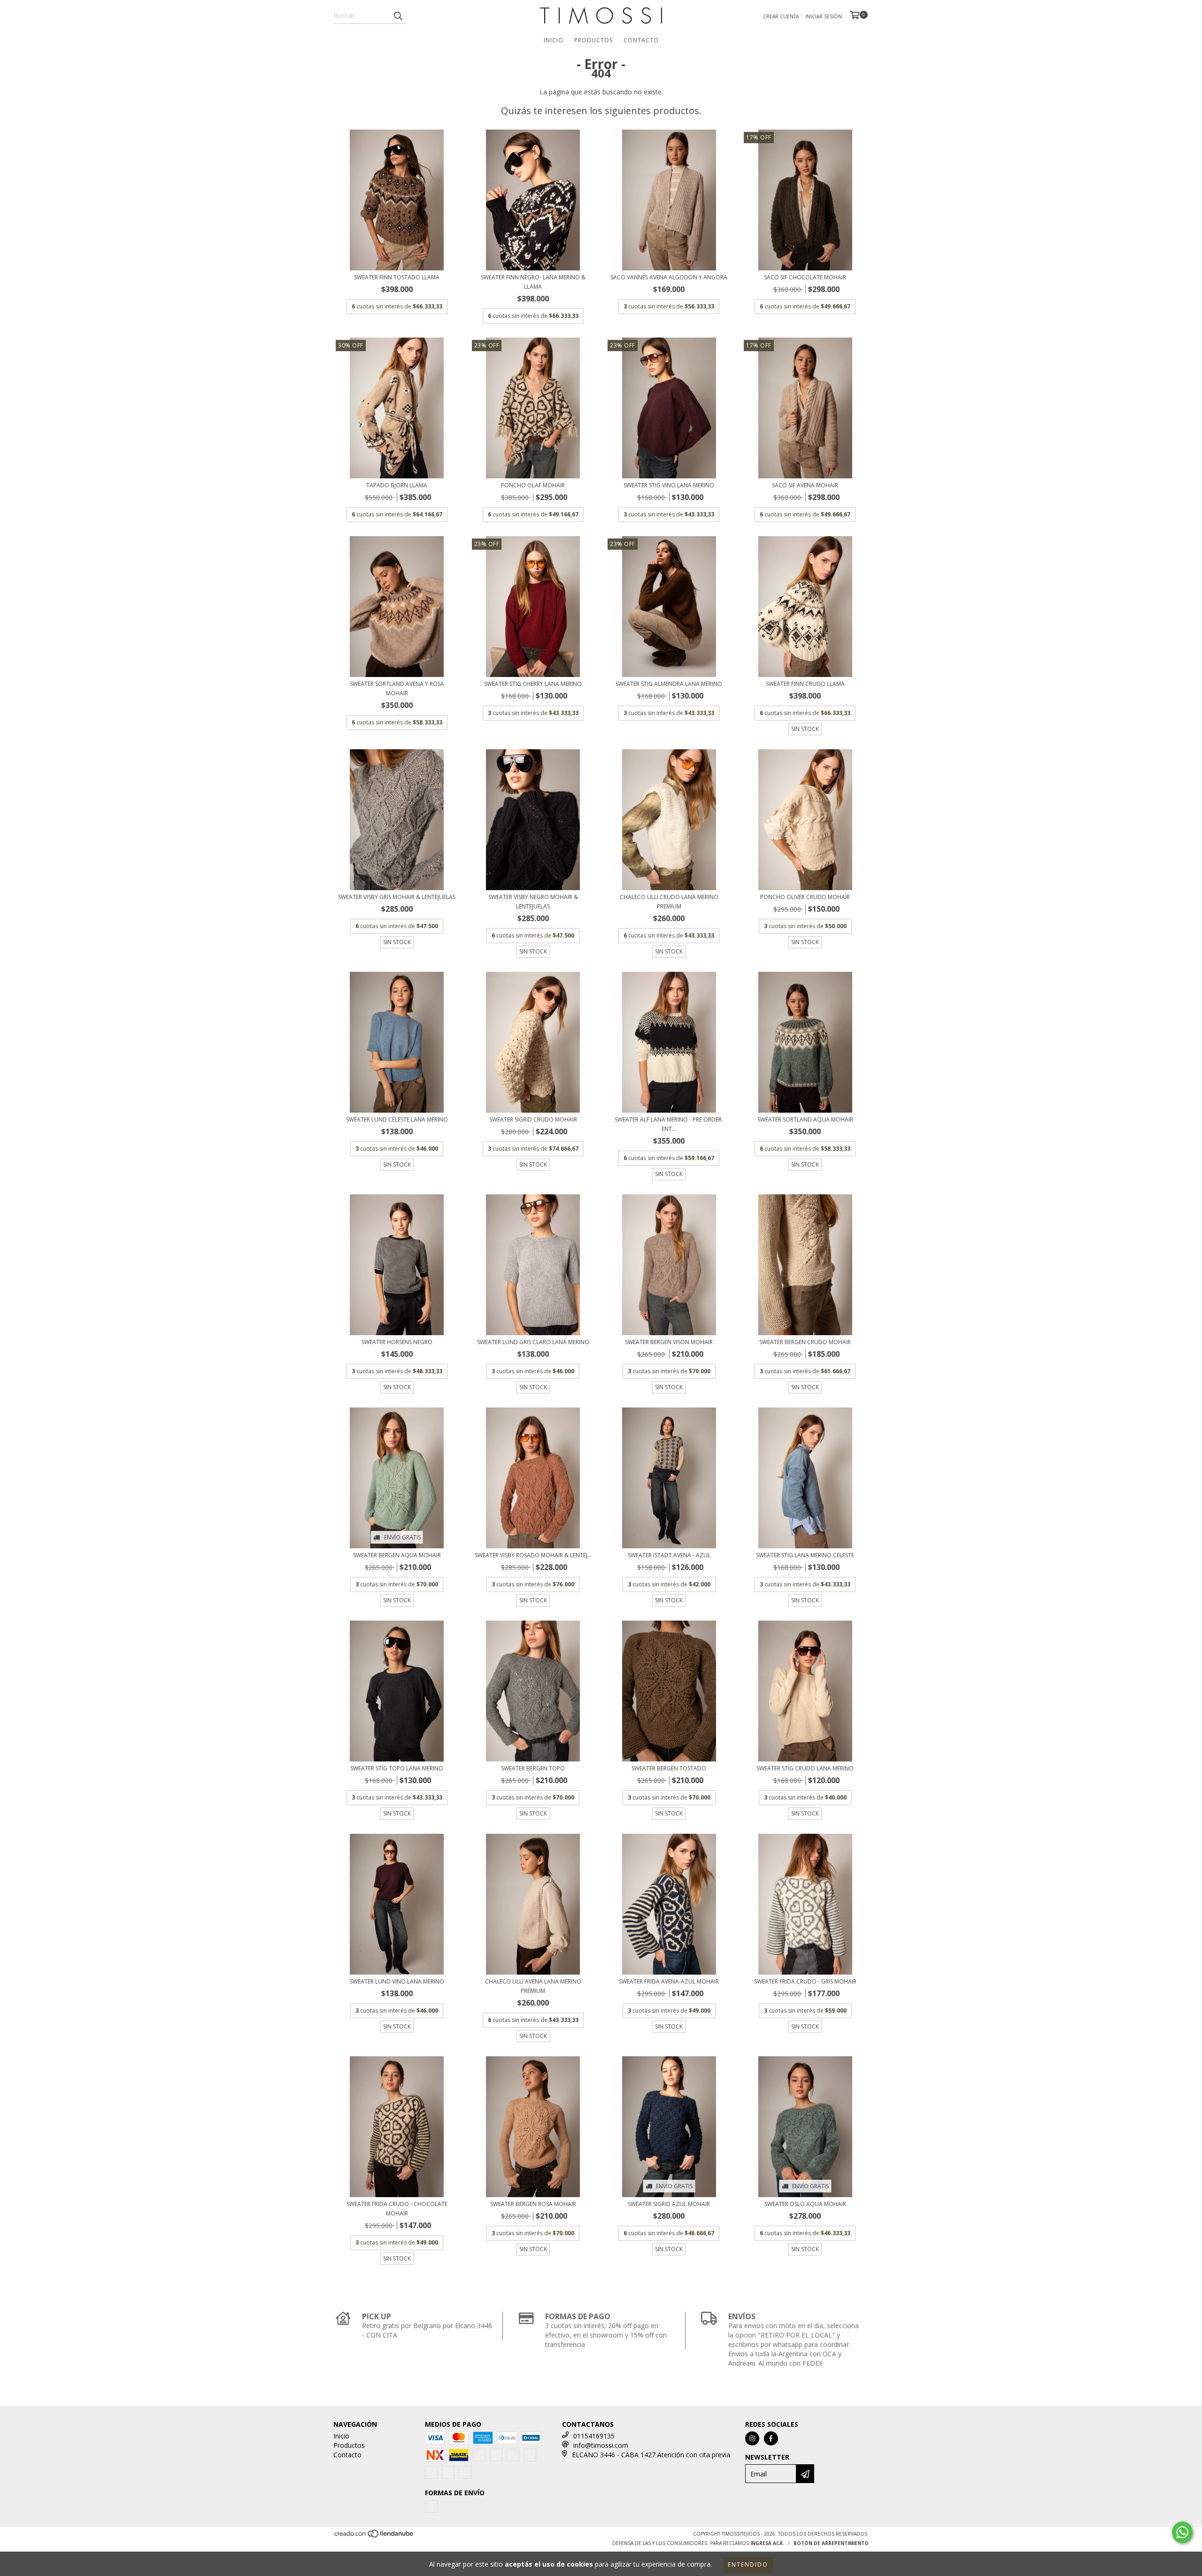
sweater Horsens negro (397, 1342)
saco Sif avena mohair (805, 485)
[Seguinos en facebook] (771, 2438)
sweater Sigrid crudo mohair (533, 1119)
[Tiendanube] (374, 2537)
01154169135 (594, 2436)
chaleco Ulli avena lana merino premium (533, 1986)
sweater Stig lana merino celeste (805, 1555)
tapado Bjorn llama (397, 485)
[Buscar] (398, 15)
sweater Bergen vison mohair (669, 1342)
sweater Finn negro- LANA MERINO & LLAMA (533, 282)
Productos (593, 40)
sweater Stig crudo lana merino (805, 1768)
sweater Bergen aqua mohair (397, 1555)
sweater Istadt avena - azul (669, 1555)
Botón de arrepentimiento (831, 2543)
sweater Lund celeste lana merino (397, 1119)
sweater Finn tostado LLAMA (397, 277)
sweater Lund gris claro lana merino (533, 1342)
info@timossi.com (601, 2445)
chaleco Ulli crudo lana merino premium (669, 902)
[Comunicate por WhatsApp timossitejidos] (1182, 2532)
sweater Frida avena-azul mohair (669, 1981)
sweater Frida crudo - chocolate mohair (397, 2209)
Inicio (554, 40)
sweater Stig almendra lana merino (669, 684)
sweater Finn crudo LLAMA (805, 684)
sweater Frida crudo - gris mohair (805, 1981)
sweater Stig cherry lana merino (533, 684)
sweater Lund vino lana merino (397, 1981)
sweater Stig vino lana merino (669, 485)
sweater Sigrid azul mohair (669, 2204)
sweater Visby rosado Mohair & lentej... (533, 1555)
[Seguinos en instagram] (752, 2438)
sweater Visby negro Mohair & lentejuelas (533, 902)
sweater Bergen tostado (669, 1768)
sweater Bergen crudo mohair (805, 1342)
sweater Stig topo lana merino (397, 1768)
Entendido (748, 2564)
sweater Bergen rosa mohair (533, 2204)
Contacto (641, 40)
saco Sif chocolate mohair (805, 277)
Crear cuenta (781, 16)
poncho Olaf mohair (533, 485)
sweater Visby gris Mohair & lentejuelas (397, 897)
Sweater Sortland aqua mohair (805, 1119)
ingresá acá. (767, 2543)
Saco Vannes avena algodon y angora (669, 277)
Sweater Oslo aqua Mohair (805, 2204)
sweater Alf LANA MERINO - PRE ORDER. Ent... (669, 1124)
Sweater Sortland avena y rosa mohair (397, 688)
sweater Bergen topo (533, 1768)
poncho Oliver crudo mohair (805, 897)
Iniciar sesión (824, 16)
